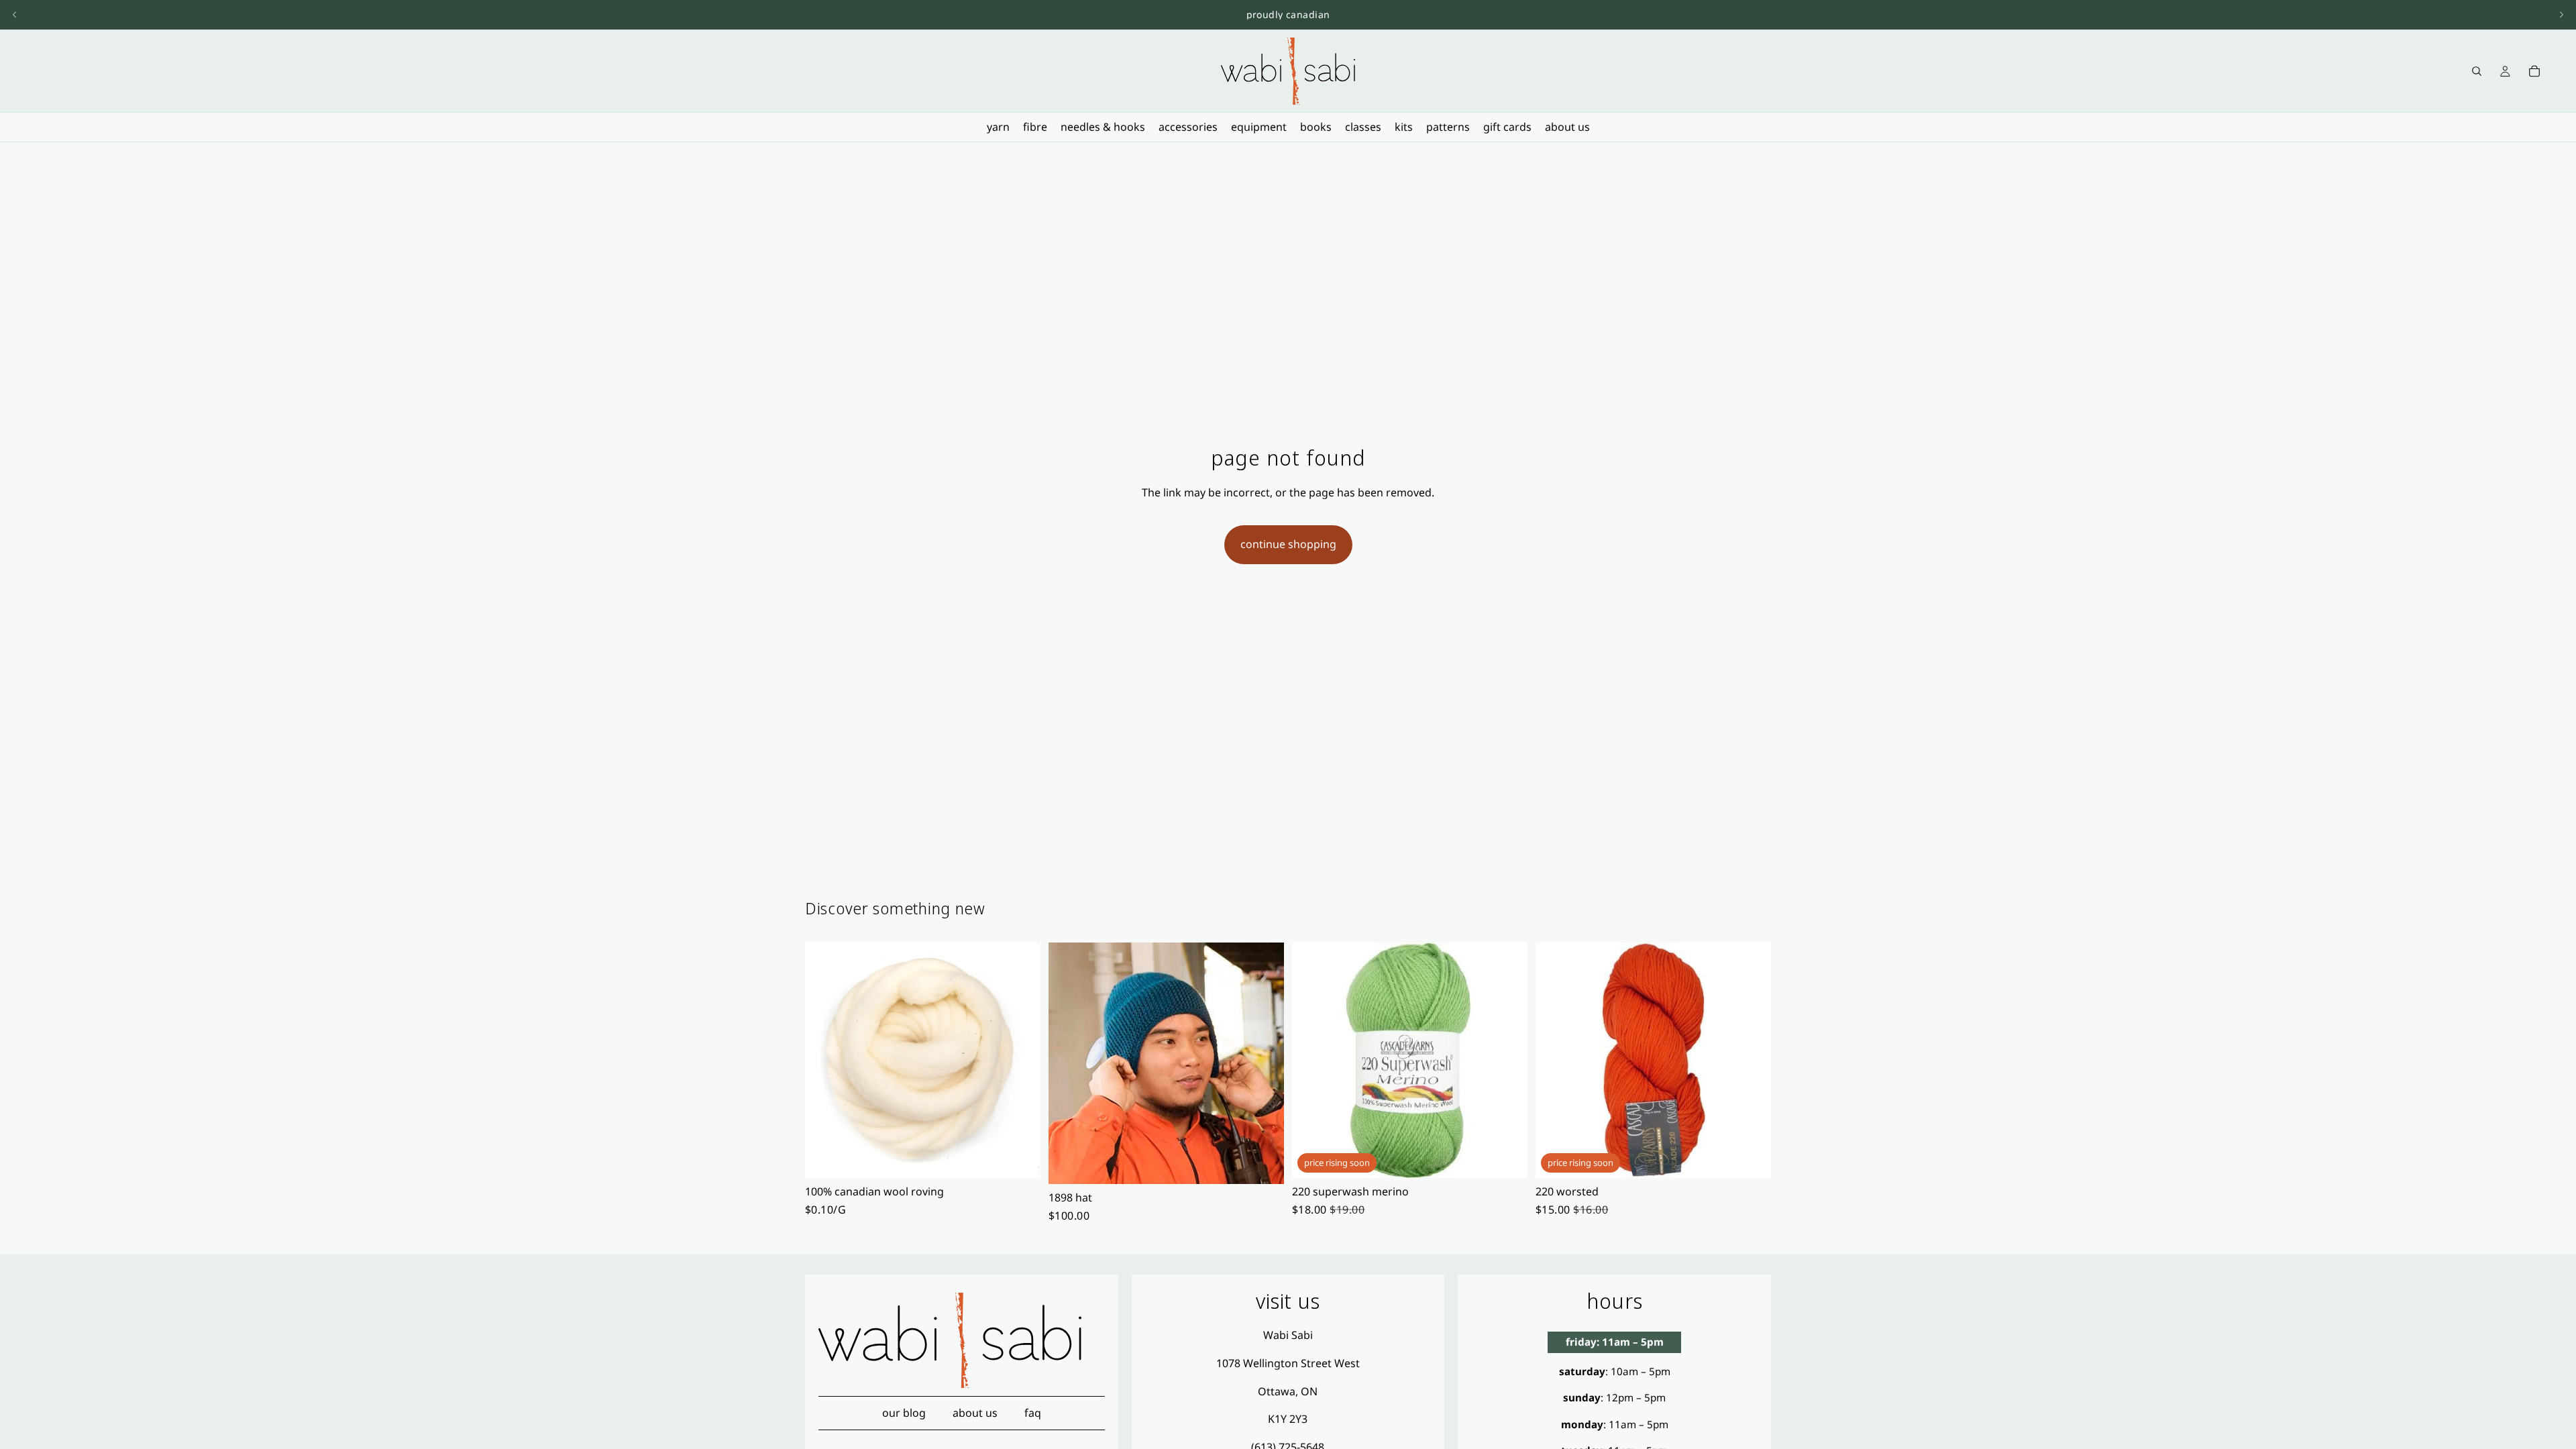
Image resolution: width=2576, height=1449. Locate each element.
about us (975, 1413)
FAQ (1033, 1413)
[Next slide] (2561, 15)
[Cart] (2534, 71)
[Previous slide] (15, 15)
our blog (904, 1413)
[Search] (2477, 71)
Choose (1031, 1157)
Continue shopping (1288, 544)
